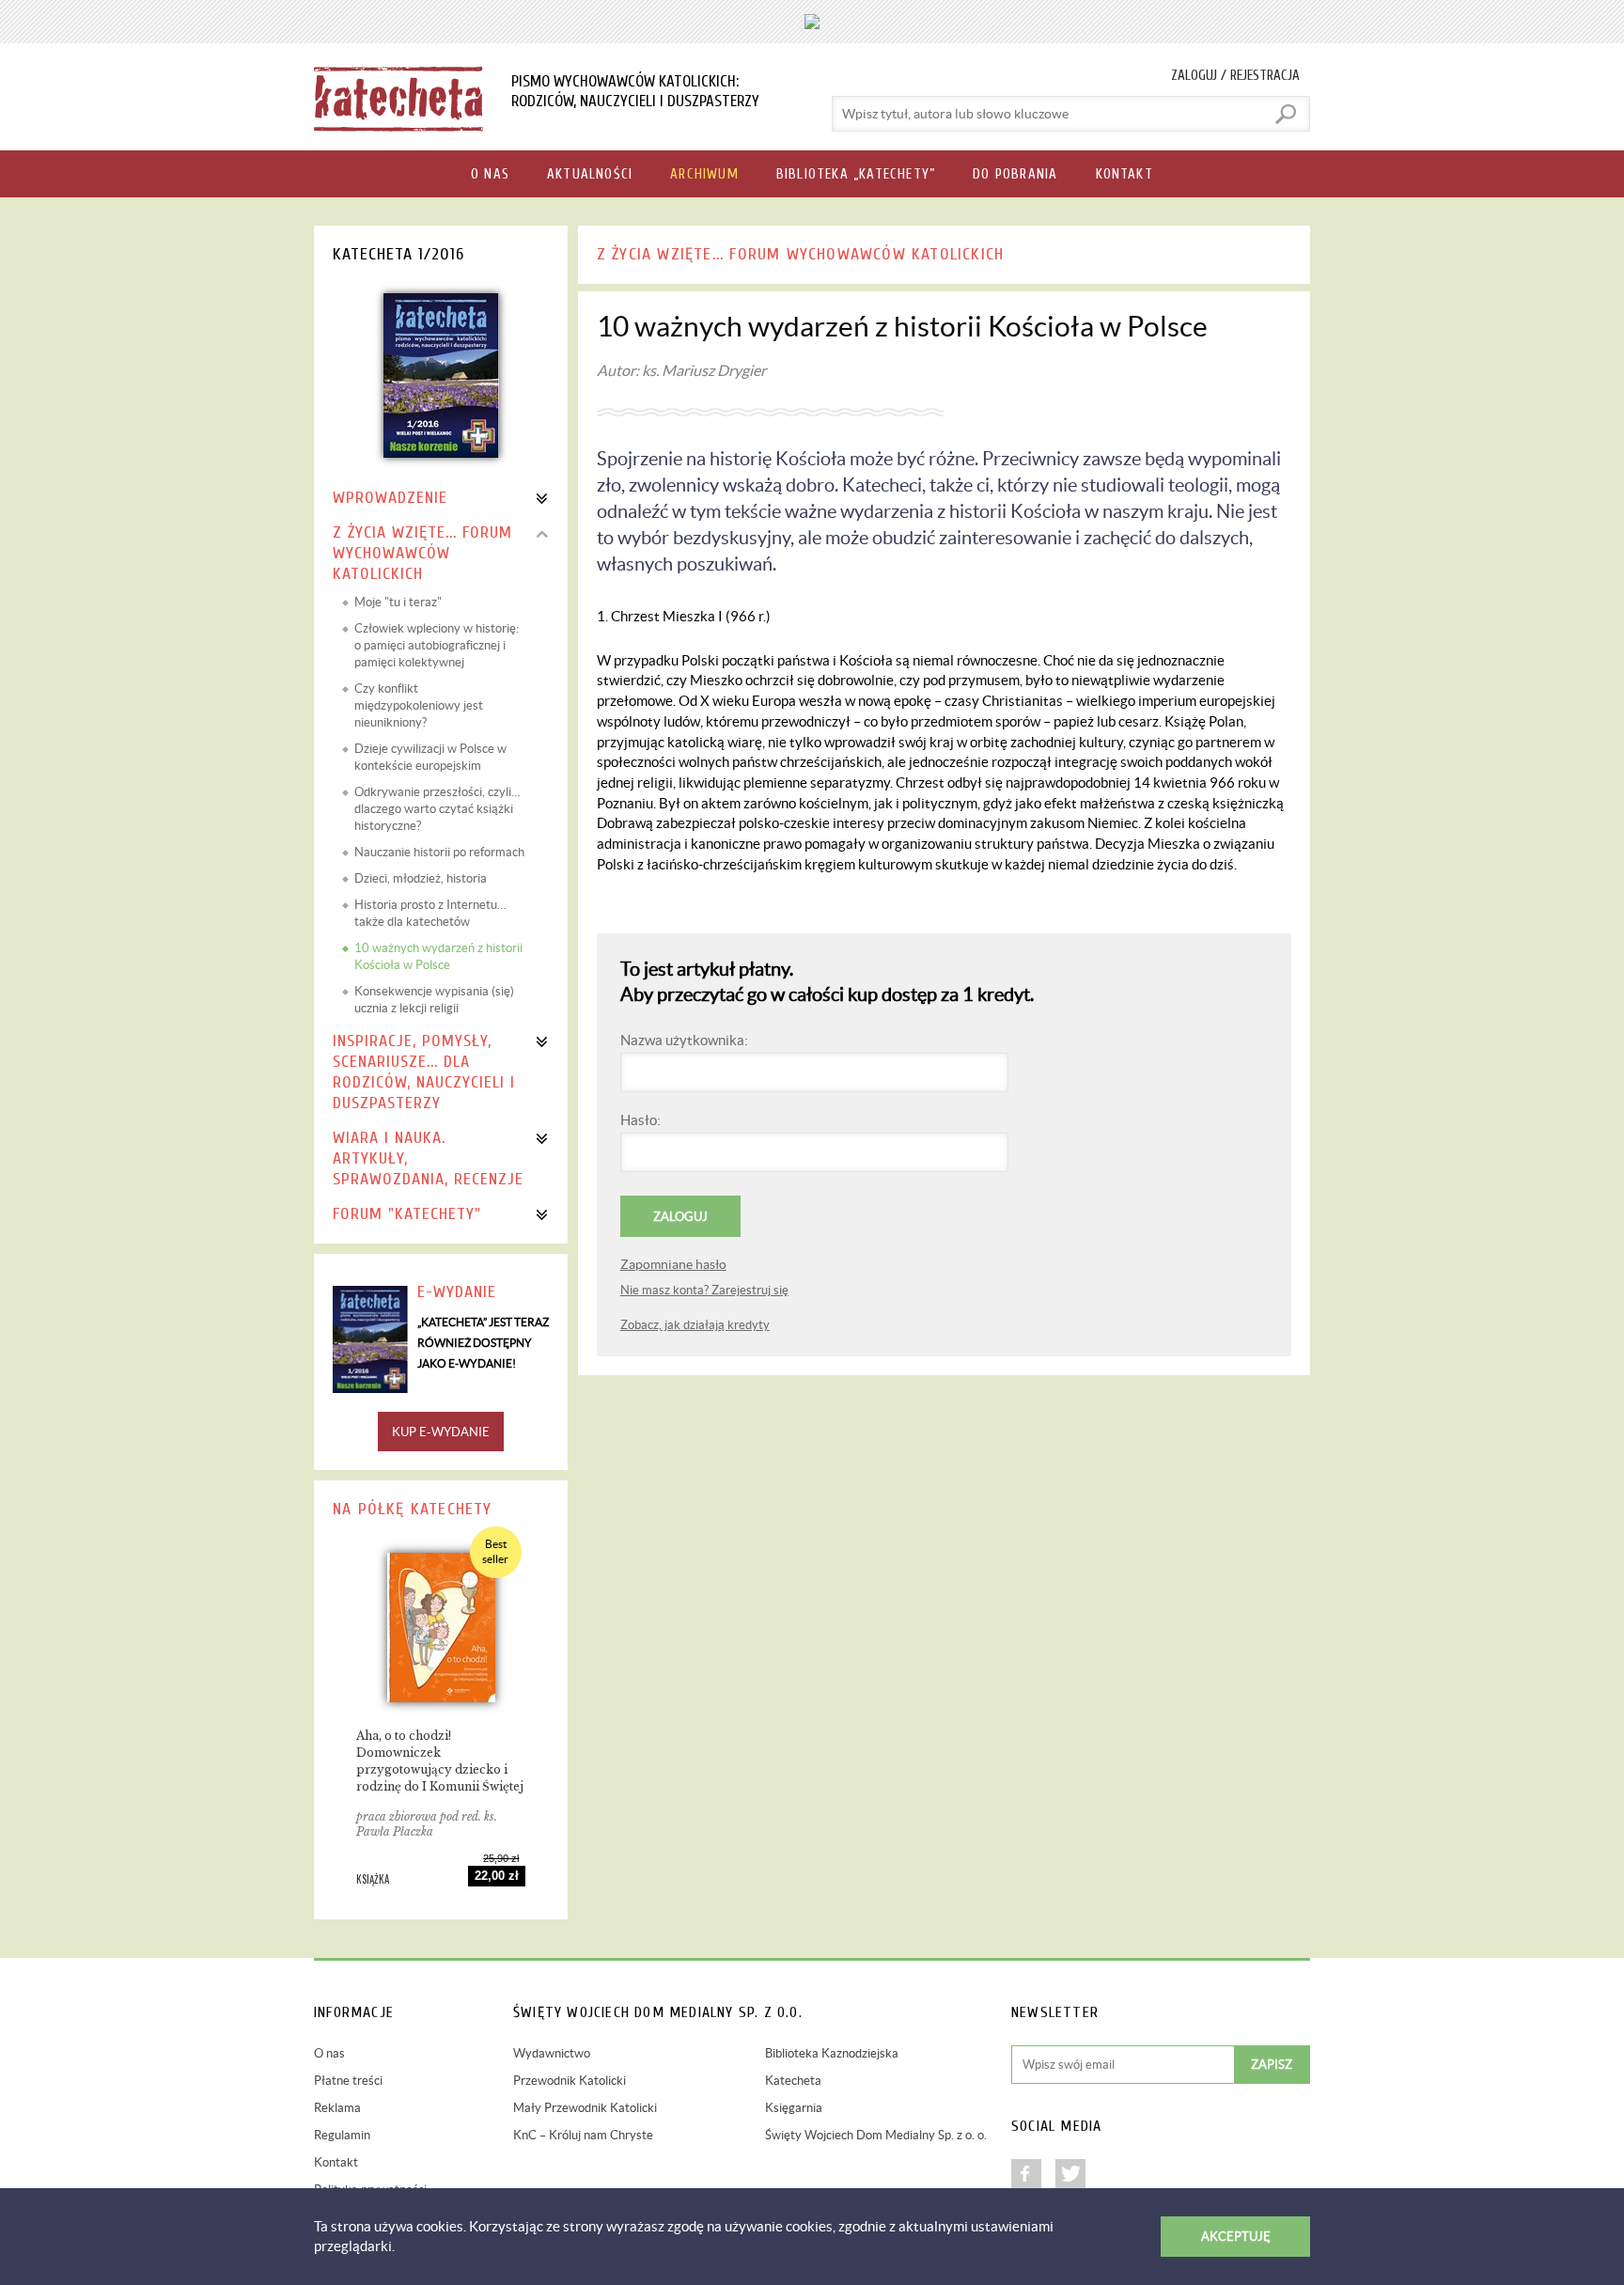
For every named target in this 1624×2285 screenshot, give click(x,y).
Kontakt (336, 2162)
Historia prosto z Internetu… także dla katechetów (430, 913)
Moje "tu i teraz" (398, 602)
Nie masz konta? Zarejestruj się (704, 1290)
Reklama (337, 2108)
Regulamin (342, 2135)
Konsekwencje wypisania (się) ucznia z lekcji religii (434, 1000)
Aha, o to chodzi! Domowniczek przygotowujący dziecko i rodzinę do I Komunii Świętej (440, 1761)
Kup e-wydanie (441, 1432)
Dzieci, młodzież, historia (421, 878)
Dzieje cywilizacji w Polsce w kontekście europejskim (430, 757)
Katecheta (793, 2081)
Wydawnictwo (552, 2053)
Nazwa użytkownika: (684, 1040)
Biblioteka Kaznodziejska (832, 2053)
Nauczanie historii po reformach (439, 852)
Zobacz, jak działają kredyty (695, 1325)
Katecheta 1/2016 (398, 254)
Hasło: (640, 1120)
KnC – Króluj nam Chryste (583, 2135)
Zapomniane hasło (673, 1264)
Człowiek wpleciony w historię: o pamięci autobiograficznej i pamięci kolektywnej (437, 645)
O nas (329, 2053)
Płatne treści (348, 2081)
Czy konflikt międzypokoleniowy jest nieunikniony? (419, 705)
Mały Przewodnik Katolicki (585, 2108)
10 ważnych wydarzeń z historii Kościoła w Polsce (438, 956)
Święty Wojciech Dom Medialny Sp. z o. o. (876, 2135)
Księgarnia (794, 2108)
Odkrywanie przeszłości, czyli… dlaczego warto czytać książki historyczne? (437, 809)
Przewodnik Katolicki (570, 2081)
